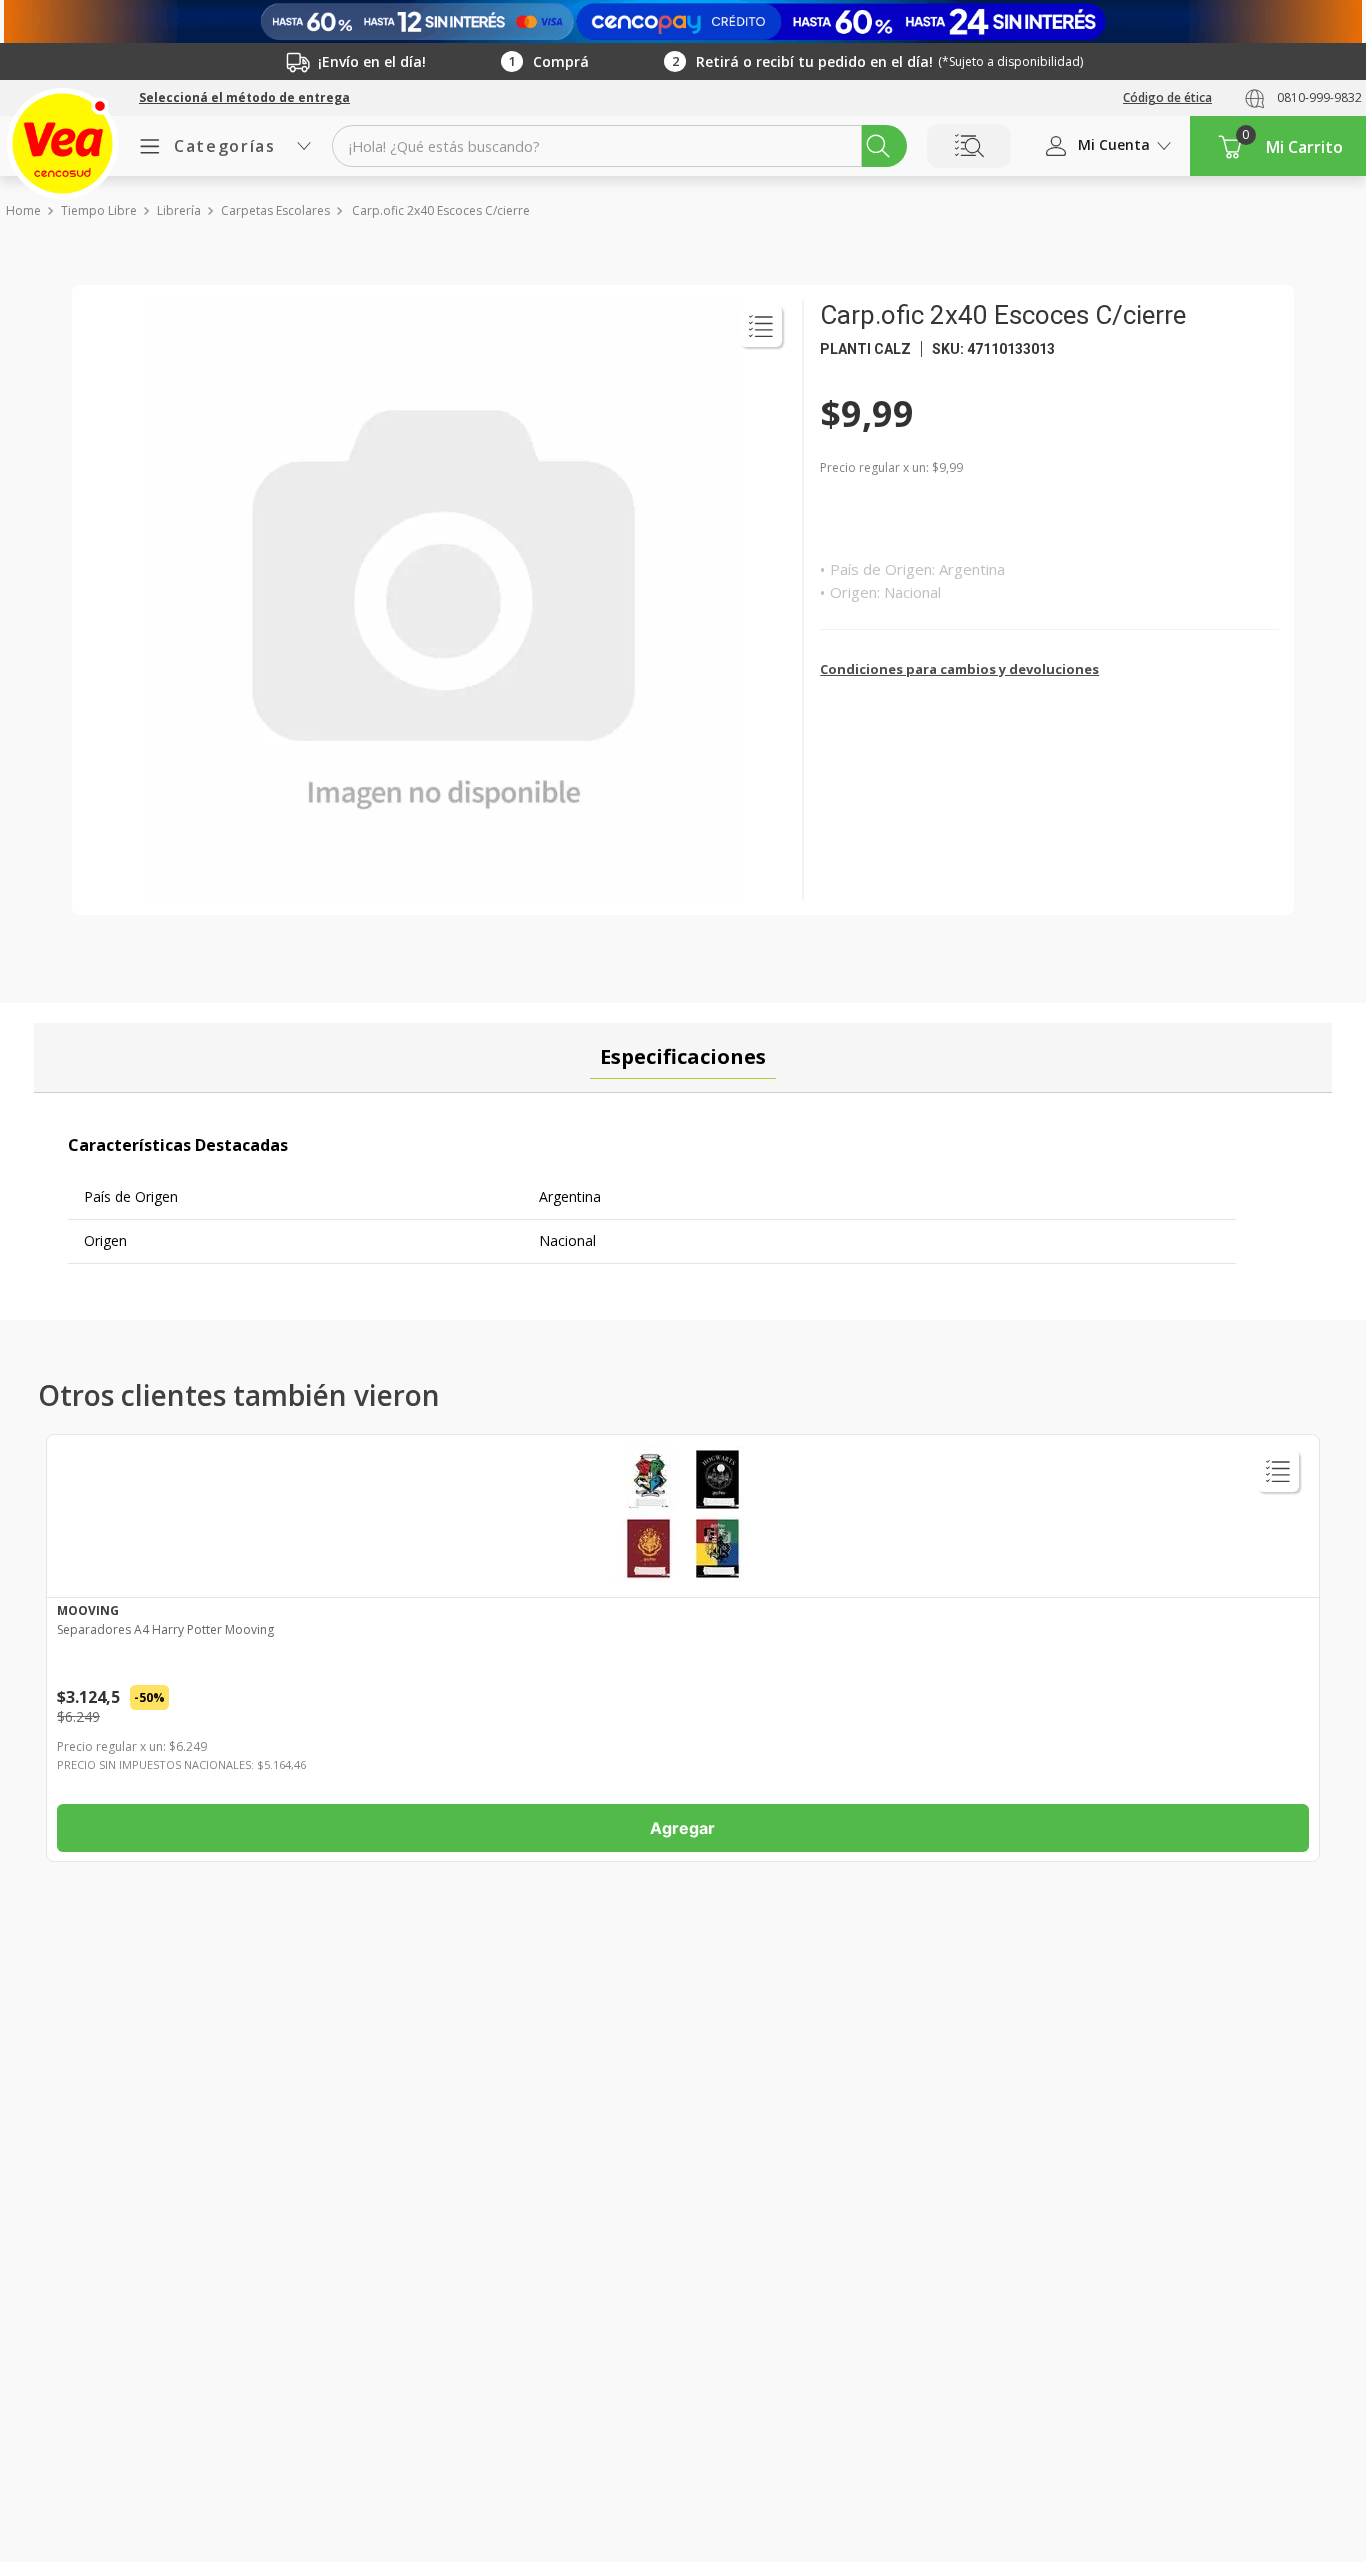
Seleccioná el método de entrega (244, 98)
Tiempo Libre (99, 211)
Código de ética (1167, 97)
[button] (244, 98)
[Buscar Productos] (878, 146)
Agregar (682, 1828)
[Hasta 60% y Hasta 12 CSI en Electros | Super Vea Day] (683, 21)
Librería (179, 211)
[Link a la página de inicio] (22, 211)
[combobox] (619, 146)
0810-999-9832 (1319, 97)
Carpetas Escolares (275, 211)
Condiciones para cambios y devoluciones (959, 669)
